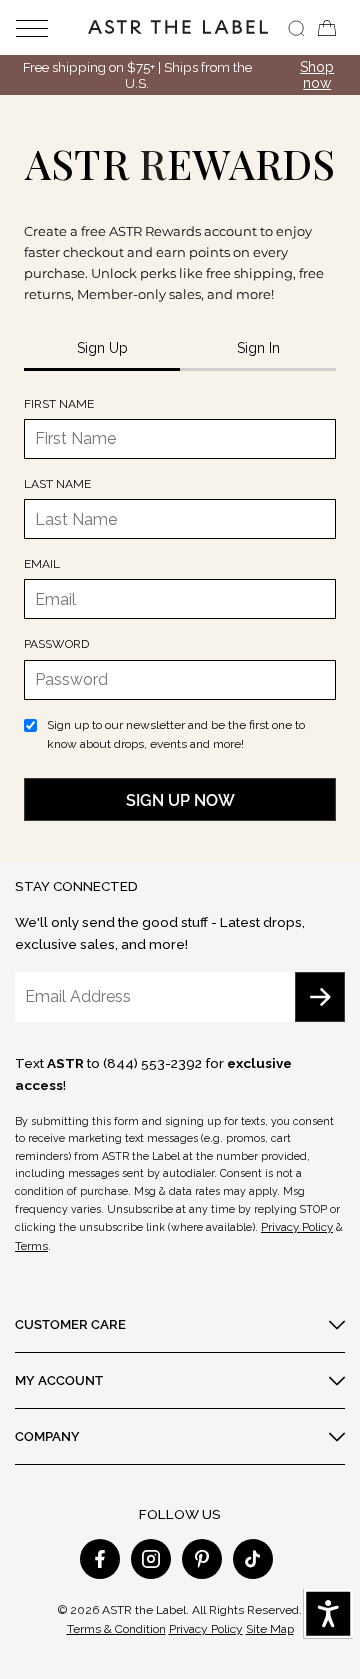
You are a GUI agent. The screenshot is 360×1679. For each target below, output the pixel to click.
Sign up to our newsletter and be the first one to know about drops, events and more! (176, 734)
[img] (296, 28)
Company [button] (47, 1436)
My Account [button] (59, 1380)
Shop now (317, 75)
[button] (46, 27)
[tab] (102, 349)
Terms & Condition (116, 1629)
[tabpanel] (180, 608)
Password (56, 644)
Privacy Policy (297, 1227)
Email (42, 564)
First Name (59, 404)
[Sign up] (320, 997)
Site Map (270, 1629)
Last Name (57, 484)
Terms (31, 1246)
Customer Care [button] (70, 1324)
